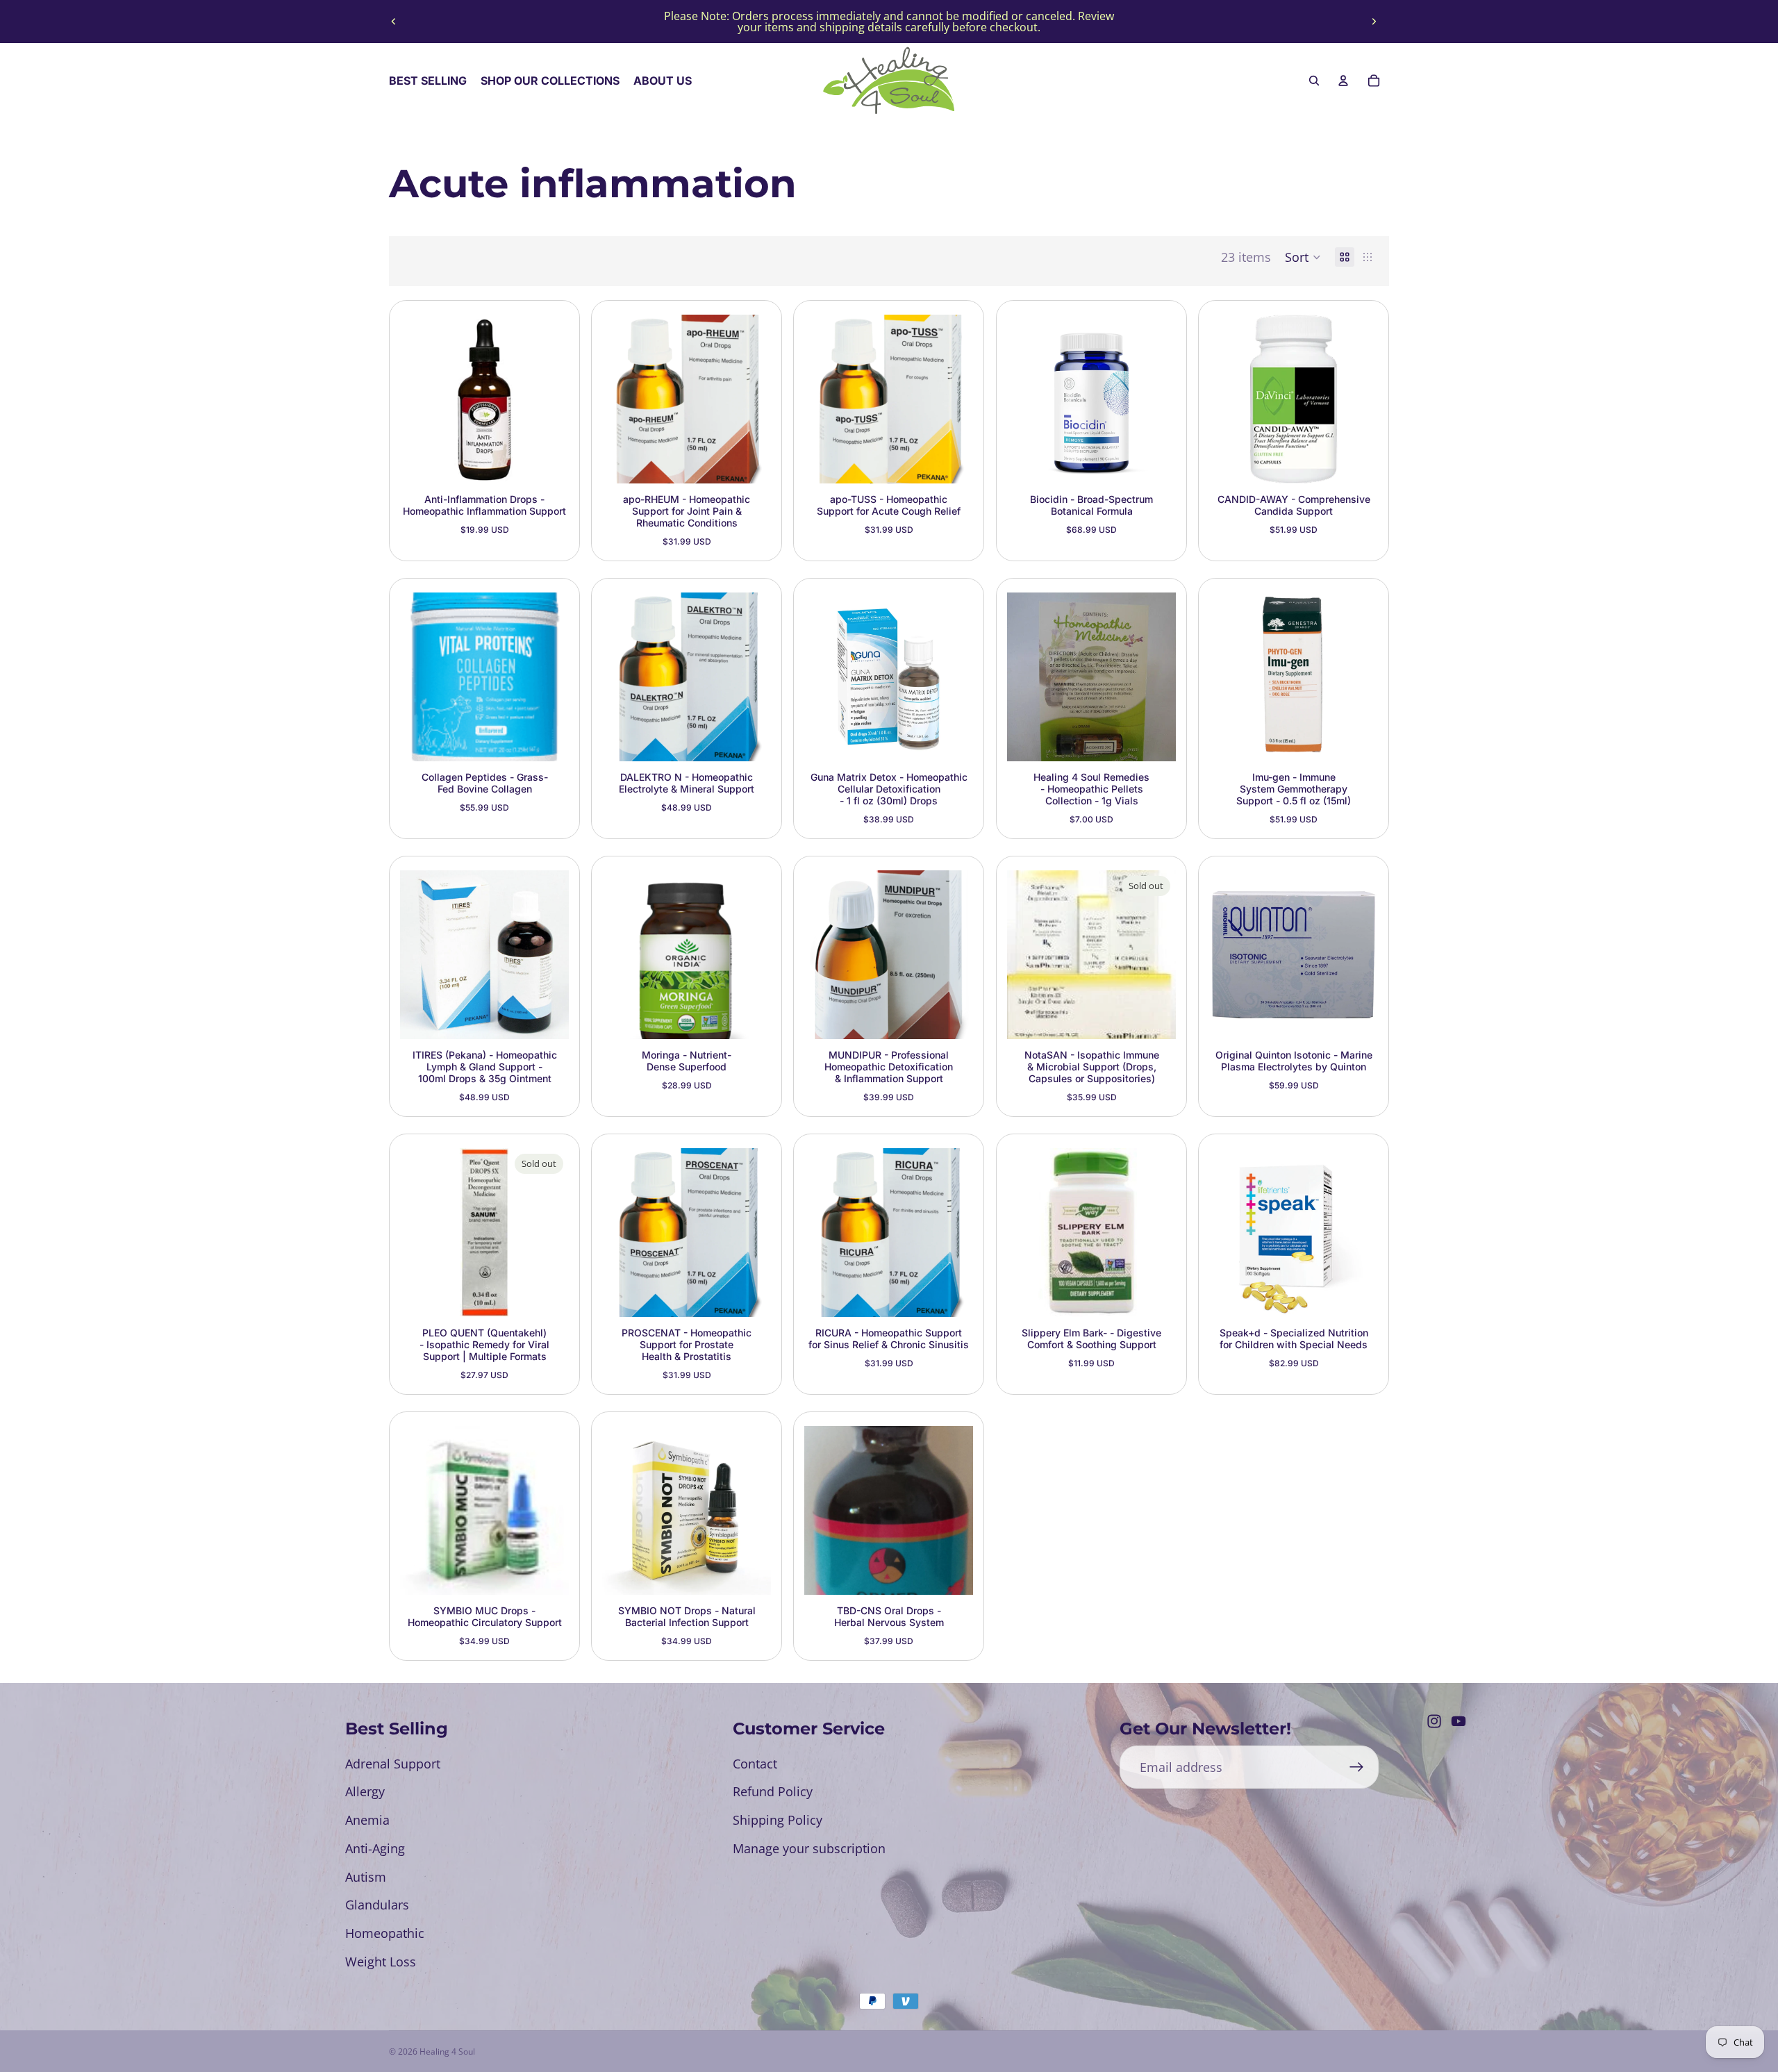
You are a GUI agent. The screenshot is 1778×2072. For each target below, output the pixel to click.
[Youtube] (1459, 1721)
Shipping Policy (778, 1820)
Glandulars (377, 1905)
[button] (1303, 257)
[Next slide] (1374, 22)
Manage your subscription (809, 1848)
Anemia (367, 1820)
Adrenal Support (393, 1764)
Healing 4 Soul (447, 2052)
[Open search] (1314, 81)
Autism (366, 1877)
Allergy (365, 1791)
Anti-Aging (375, 1848)
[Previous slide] (394, 22)
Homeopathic (385, 1933)
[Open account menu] (1343, 81)
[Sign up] (1357, 1767)
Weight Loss (381, 1962)
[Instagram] (1434, 1721)
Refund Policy (773, 1791)
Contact (755, 1764)
